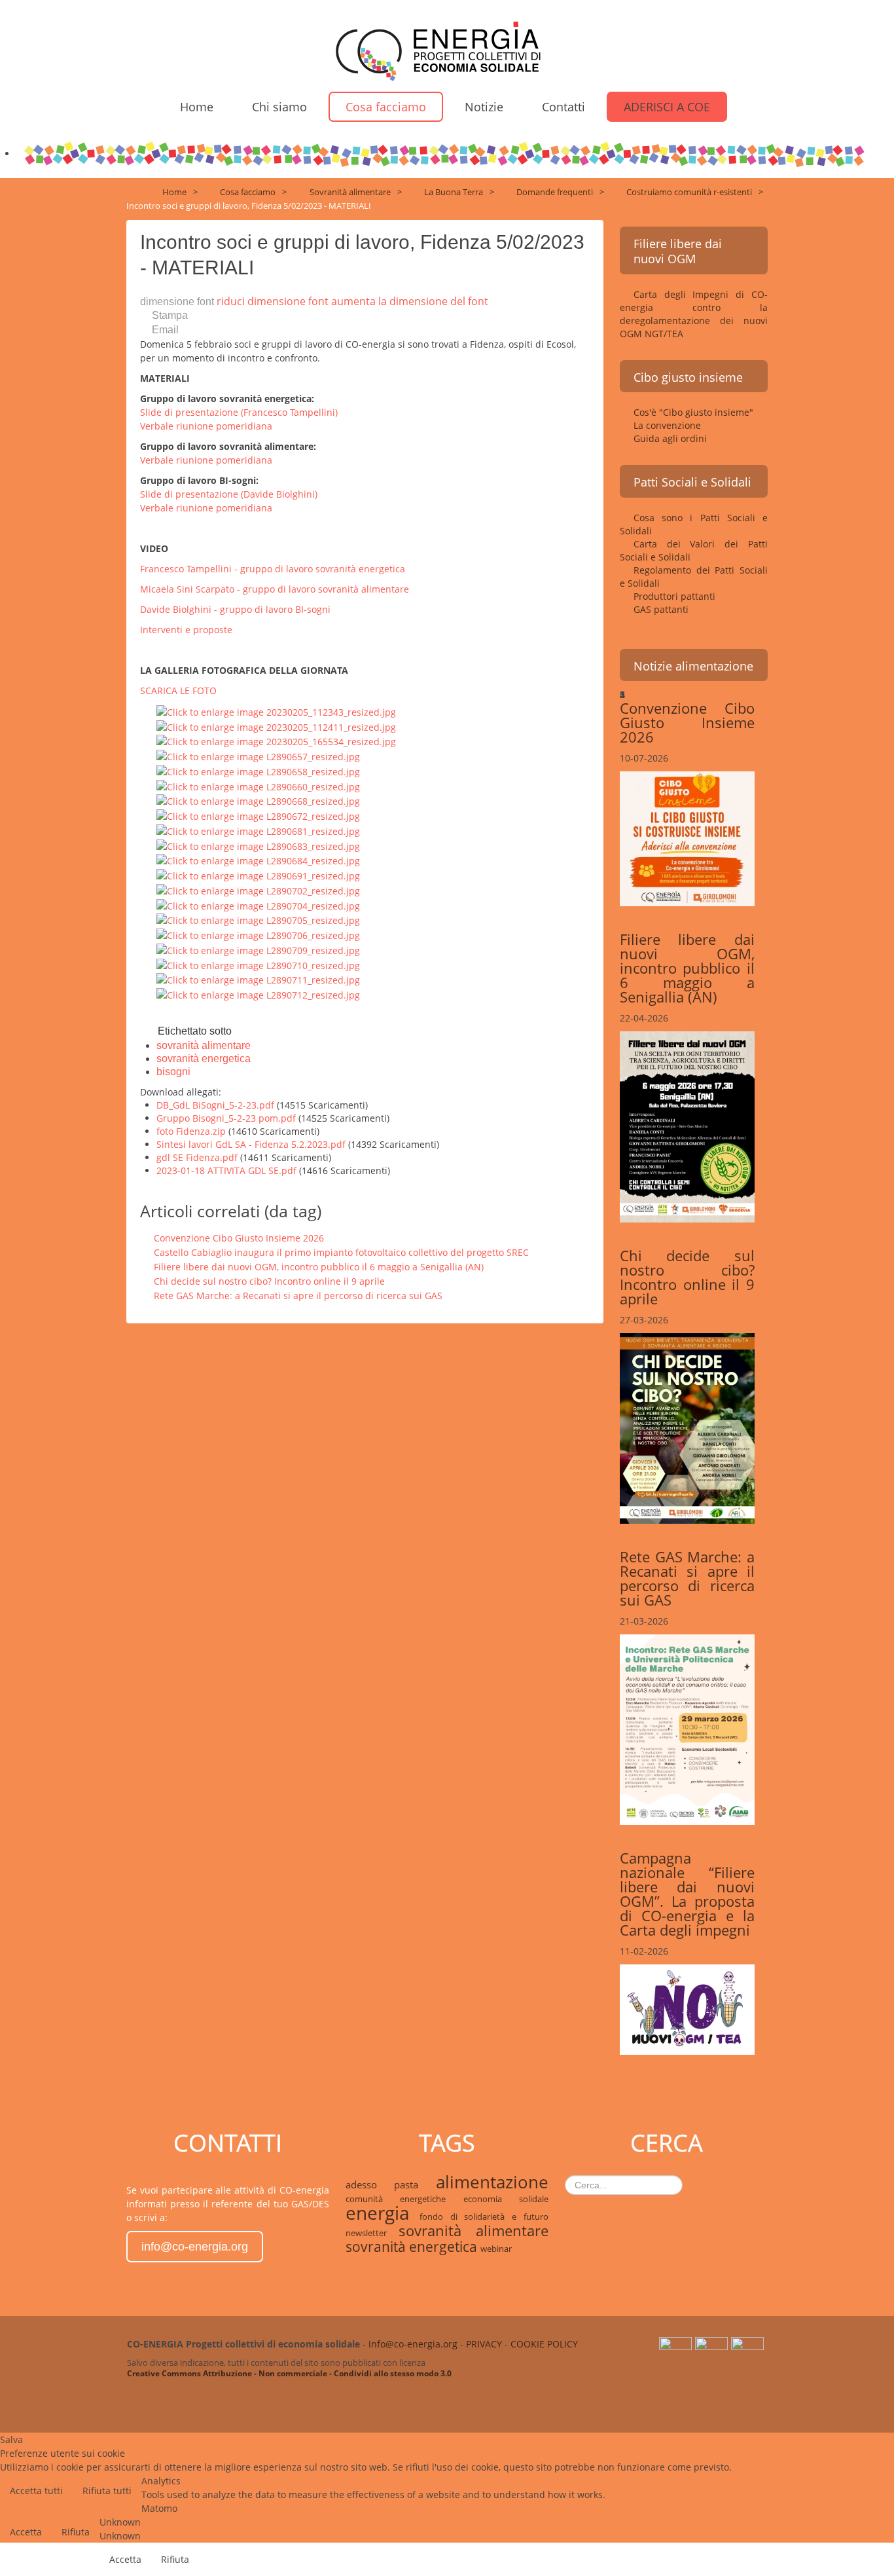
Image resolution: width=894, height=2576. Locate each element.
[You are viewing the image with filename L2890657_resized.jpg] (258, 755)
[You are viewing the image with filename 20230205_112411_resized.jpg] (276, 726)
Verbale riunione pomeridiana (206, 426)
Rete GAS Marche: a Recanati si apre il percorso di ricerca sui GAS (298, 1296)
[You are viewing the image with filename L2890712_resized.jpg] (258, 994)
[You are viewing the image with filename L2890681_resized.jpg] (258, 830)
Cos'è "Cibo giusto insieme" (693, 412)
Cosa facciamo (386, 107)
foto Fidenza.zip (192, 1131)
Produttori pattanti (674, 596)
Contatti (563, 107)
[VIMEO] (713, 2351)
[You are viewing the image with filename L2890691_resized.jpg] (258, 874)
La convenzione (667, 425)
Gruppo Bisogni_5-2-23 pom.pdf (227, 1118)
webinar (496, 2249)
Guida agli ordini (670, 438)
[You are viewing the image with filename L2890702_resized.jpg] (258, 890)
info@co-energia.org (195, 2247)
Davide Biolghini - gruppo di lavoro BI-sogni (235, 609)
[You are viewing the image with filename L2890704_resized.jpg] (258, 905)
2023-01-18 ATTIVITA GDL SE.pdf (228, 1170)
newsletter (372, 2233)
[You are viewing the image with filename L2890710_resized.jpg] (258, 964)
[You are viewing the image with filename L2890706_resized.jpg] (258, 934)
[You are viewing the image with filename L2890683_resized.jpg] (258, 845)
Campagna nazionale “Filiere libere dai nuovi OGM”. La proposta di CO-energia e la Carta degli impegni (687, 1894)
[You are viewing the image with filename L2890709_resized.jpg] (258, 949)
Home (197, 107)
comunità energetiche (404, 2199)
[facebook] (749, 2351)
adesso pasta (391, 2184)
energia (383, 2213)
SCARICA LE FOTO (178, 690)
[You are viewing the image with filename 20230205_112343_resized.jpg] (276, 711)
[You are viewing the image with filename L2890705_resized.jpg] (258, 920)
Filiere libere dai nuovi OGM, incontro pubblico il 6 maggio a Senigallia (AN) (319, 1267)
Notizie (484, 107)
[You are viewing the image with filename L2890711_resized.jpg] (258, 979)
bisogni (173, 1072)
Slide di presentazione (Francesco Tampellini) (239, 412)
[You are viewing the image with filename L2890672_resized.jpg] (258, 815)
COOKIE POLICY (544, 2344)
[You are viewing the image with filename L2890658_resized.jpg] (258, 770)
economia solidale (506, 2199)
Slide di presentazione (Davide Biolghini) (229, 494)
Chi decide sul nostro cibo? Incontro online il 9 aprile (269, 1281)
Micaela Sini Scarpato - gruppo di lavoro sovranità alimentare (275, 589)
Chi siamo (279, 107)
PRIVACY (484, 2344)
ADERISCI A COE (667, 107)
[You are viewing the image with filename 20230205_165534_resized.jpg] (276, 741)
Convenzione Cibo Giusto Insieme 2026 (239, 1238)
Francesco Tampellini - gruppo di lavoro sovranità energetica (273, 569)
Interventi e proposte (186, 630)
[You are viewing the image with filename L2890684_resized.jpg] (258, 860)
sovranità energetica (204, 1058)
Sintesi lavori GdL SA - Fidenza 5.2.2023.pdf (252, 1144)
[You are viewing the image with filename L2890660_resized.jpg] (258, 785)
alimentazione (492, 2182)
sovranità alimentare (204, 1045)
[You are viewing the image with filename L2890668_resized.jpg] (258, 800)
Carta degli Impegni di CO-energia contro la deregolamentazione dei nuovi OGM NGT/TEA (694, 314)
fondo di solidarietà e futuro (484, 2217)
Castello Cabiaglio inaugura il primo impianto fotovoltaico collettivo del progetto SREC (341, 1252)
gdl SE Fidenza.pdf (198, 1157)
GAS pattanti (661, 609)
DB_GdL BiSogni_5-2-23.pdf (217, 1105)
